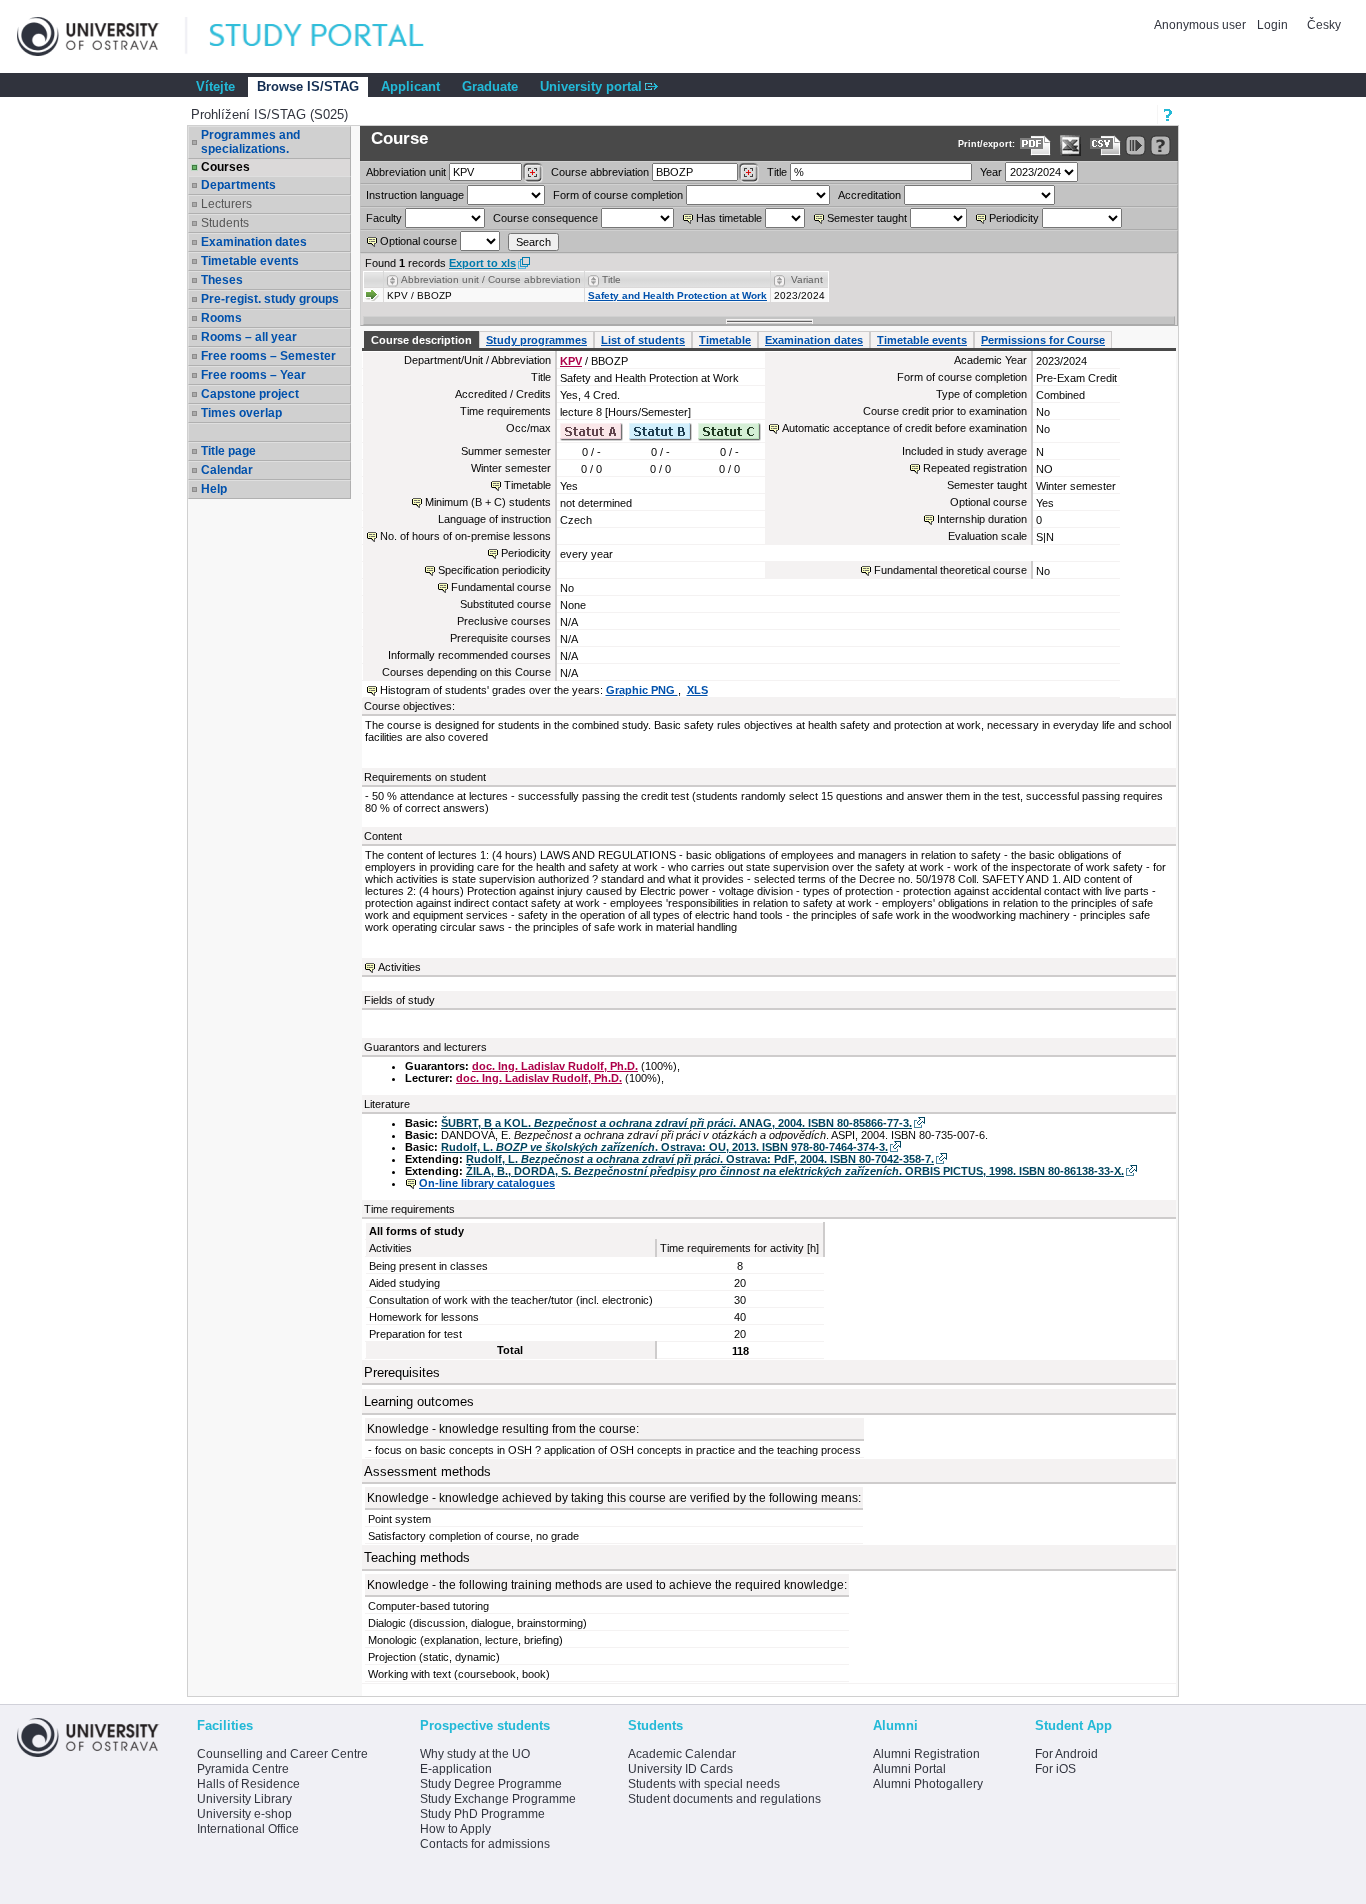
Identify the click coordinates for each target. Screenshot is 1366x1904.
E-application (456, 1769)
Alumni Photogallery (928, 1784)
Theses (222, 280)
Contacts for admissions (485, 1844)
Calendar (227, 470)
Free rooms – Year (253, 375)
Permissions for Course (1043, 340)
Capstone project (250, 394)
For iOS (1055, 1769)
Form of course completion (618, 195)
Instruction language (415, 195)
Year (991, 172)
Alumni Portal (909, 1769)
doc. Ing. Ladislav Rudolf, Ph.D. (555, 1066)
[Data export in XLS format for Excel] (1070, 145)
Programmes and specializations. (250, 142)
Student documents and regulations (724, 1799)
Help (214, 489)
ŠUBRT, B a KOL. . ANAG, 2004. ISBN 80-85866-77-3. (676, 1123)
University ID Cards (680, 1769)
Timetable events (250, 261)
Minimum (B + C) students (488, 502)
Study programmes (536, 340)
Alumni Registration (926, 1754)
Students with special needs (704, 1784)
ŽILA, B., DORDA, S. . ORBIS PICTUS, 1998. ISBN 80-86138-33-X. (795, 1171)
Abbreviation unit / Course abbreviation (491, 279)
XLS (697, 690)
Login (1272, 25)
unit (406, 172)
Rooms (221, 318)
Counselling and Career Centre (282, 1754)
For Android (1066, 1754)
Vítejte (215, 86)
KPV (571, 361)
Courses (225, 167)
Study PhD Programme (482, 1814)
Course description (421, 340)
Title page (228, 451)
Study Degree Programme (491, 1784)
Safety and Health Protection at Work (677, 295)
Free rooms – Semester (268, 356)
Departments (238, 185)
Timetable (725, 340)
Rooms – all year (249, 337)
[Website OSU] (102, 36)
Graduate (490, 86)
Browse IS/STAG (308, 86)
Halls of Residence (248, 1784)
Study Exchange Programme (498, 1799)
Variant (807, 279)
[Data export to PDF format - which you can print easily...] (1035, 145)
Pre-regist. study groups (270, 299)
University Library (244, 1799)
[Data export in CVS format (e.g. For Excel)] (1105, 145)
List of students (643, 340)
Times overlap (241, 413)
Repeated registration (975, 468)
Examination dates (254, 242)
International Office (248, 1829)
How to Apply (455, 1829)
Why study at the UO (475, 1754)
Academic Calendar (682, 1754)
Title (777, 172)
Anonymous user (1201, 25)
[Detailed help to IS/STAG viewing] (1160, 145)
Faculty (384, 218)
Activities (399, 967)
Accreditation (869, 195)
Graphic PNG (642, 690)
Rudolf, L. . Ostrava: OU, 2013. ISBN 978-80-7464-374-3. (664, 1147)
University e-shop (244, 1814)
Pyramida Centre (243, 1769)
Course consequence (545, 218)
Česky (1324, 25)
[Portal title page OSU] (335, 36)
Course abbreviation (600, 172)
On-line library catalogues (487, 1183)
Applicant (410, 86)
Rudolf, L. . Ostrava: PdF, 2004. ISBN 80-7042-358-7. (700, 1159)
